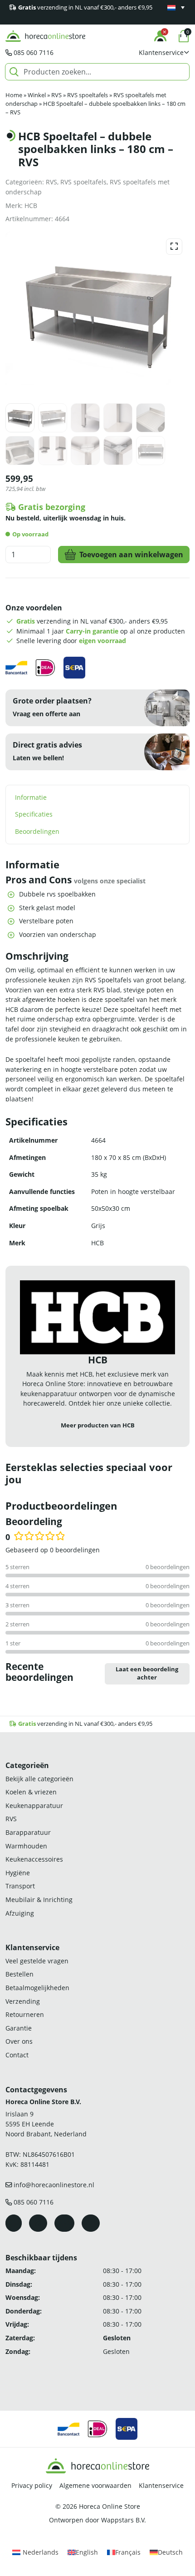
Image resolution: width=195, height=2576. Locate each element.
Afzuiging (20, 1913)
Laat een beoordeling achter (147, 1674)
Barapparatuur (28, 1832)
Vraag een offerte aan (46, 714)
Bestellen (19, 1974)
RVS (56, 95)
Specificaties (34, 814)
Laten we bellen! (38, 758)
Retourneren (25, 2014)
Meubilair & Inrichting (39, 1900)
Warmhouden (26, 1846)
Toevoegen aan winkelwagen (131, 555)
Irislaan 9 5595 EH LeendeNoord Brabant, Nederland (46, 2124)
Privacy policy (32, 2485)
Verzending (23, 2001)
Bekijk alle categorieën (39, 1779)
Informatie (31, 797)
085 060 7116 (34, 52)
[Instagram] (38, 2223)
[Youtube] (64, 2223)
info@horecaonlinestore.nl (54, 2185)
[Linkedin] (91, 2223)
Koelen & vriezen (31, 1792)
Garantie (19, 2028)
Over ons (19, 2041)
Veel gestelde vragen (37, 1961)
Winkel (37, 95)
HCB (31, 206)
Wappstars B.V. (124, 2520)
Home (14, 95)
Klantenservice (161, 2485)
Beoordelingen (37, 831)
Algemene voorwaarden (95, 2485)
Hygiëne (18, 1873)
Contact (17, 2055)
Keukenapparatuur (34, 1806)
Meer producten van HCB (98, 1425)
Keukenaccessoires (34, 1859)
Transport (20, 1886)
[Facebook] (14, 2223)
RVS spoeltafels (88, 95)
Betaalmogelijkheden (37, 1988)
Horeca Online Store (110, 2506)
